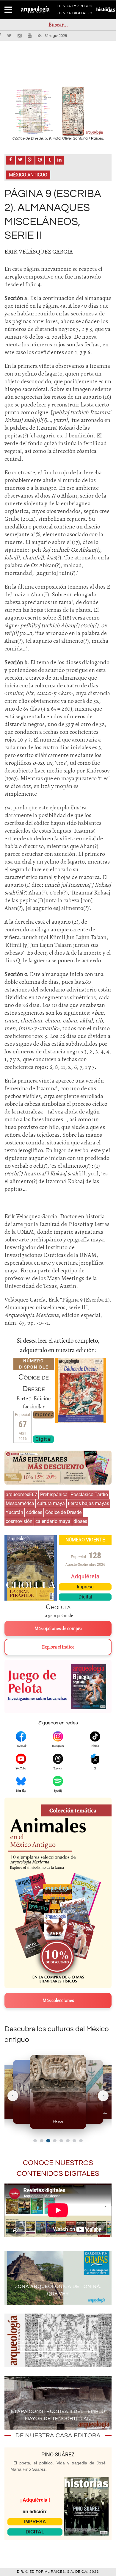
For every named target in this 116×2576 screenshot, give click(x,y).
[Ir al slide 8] (81, 2141)
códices (34, 1512)
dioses (80, 1521)
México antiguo (28, 175)
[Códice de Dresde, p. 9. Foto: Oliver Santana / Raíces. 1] (58, 111)
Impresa (43, 1414)
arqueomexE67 (21, 1495)
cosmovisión (19, 1521)
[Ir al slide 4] (55, 2141)
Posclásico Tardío (89, 1495)
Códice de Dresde (63, 1512)
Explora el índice (58, 1647)
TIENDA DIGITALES (75, 14)
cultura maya (51, 1503)
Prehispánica (54, 1495)
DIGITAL (35, 2532)
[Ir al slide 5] (61, 2141)
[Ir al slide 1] (35, 2141)
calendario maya (53, 1521)
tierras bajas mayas (88, 1503)
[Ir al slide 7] (74, 2141)
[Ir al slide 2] (42, 2141)
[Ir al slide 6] (68, 2141)
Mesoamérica (20, 1503)
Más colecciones (58, 2001)
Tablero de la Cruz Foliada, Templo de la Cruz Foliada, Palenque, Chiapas (58, 2349)
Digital (44, 1439)
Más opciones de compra (58, 1629)
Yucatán (14, 1512)
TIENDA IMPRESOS (75, 7)
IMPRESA (35, 2522)
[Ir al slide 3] (48, 2141)
